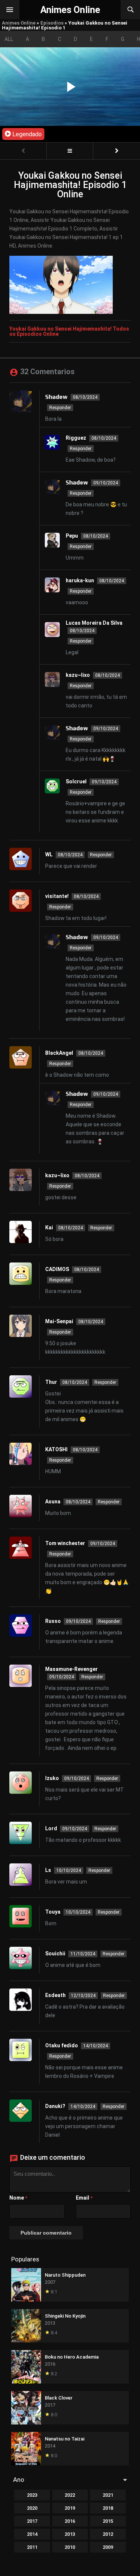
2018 (108, 2508)
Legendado (26, 134)
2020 (32, 2508)
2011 (32, 2547)
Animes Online (19, 23)
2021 (108, 2495)
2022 (70, 2495)
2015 (108, 2521)
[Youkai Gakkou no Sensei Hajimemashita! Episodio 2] (117, 151)
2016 (70, 2521)
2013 (70, 2534)
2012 (108, 2534)
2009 (108, 2547)
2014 (32, 2534)
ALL (9, 39)
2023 (32, 2495)
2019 (70, 2508)
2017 (32, 2521)
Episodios (52, 23)
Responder (60, 408)
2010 (70, 2547)
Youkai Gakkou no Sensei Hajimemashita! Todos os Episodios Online (69, 331)
